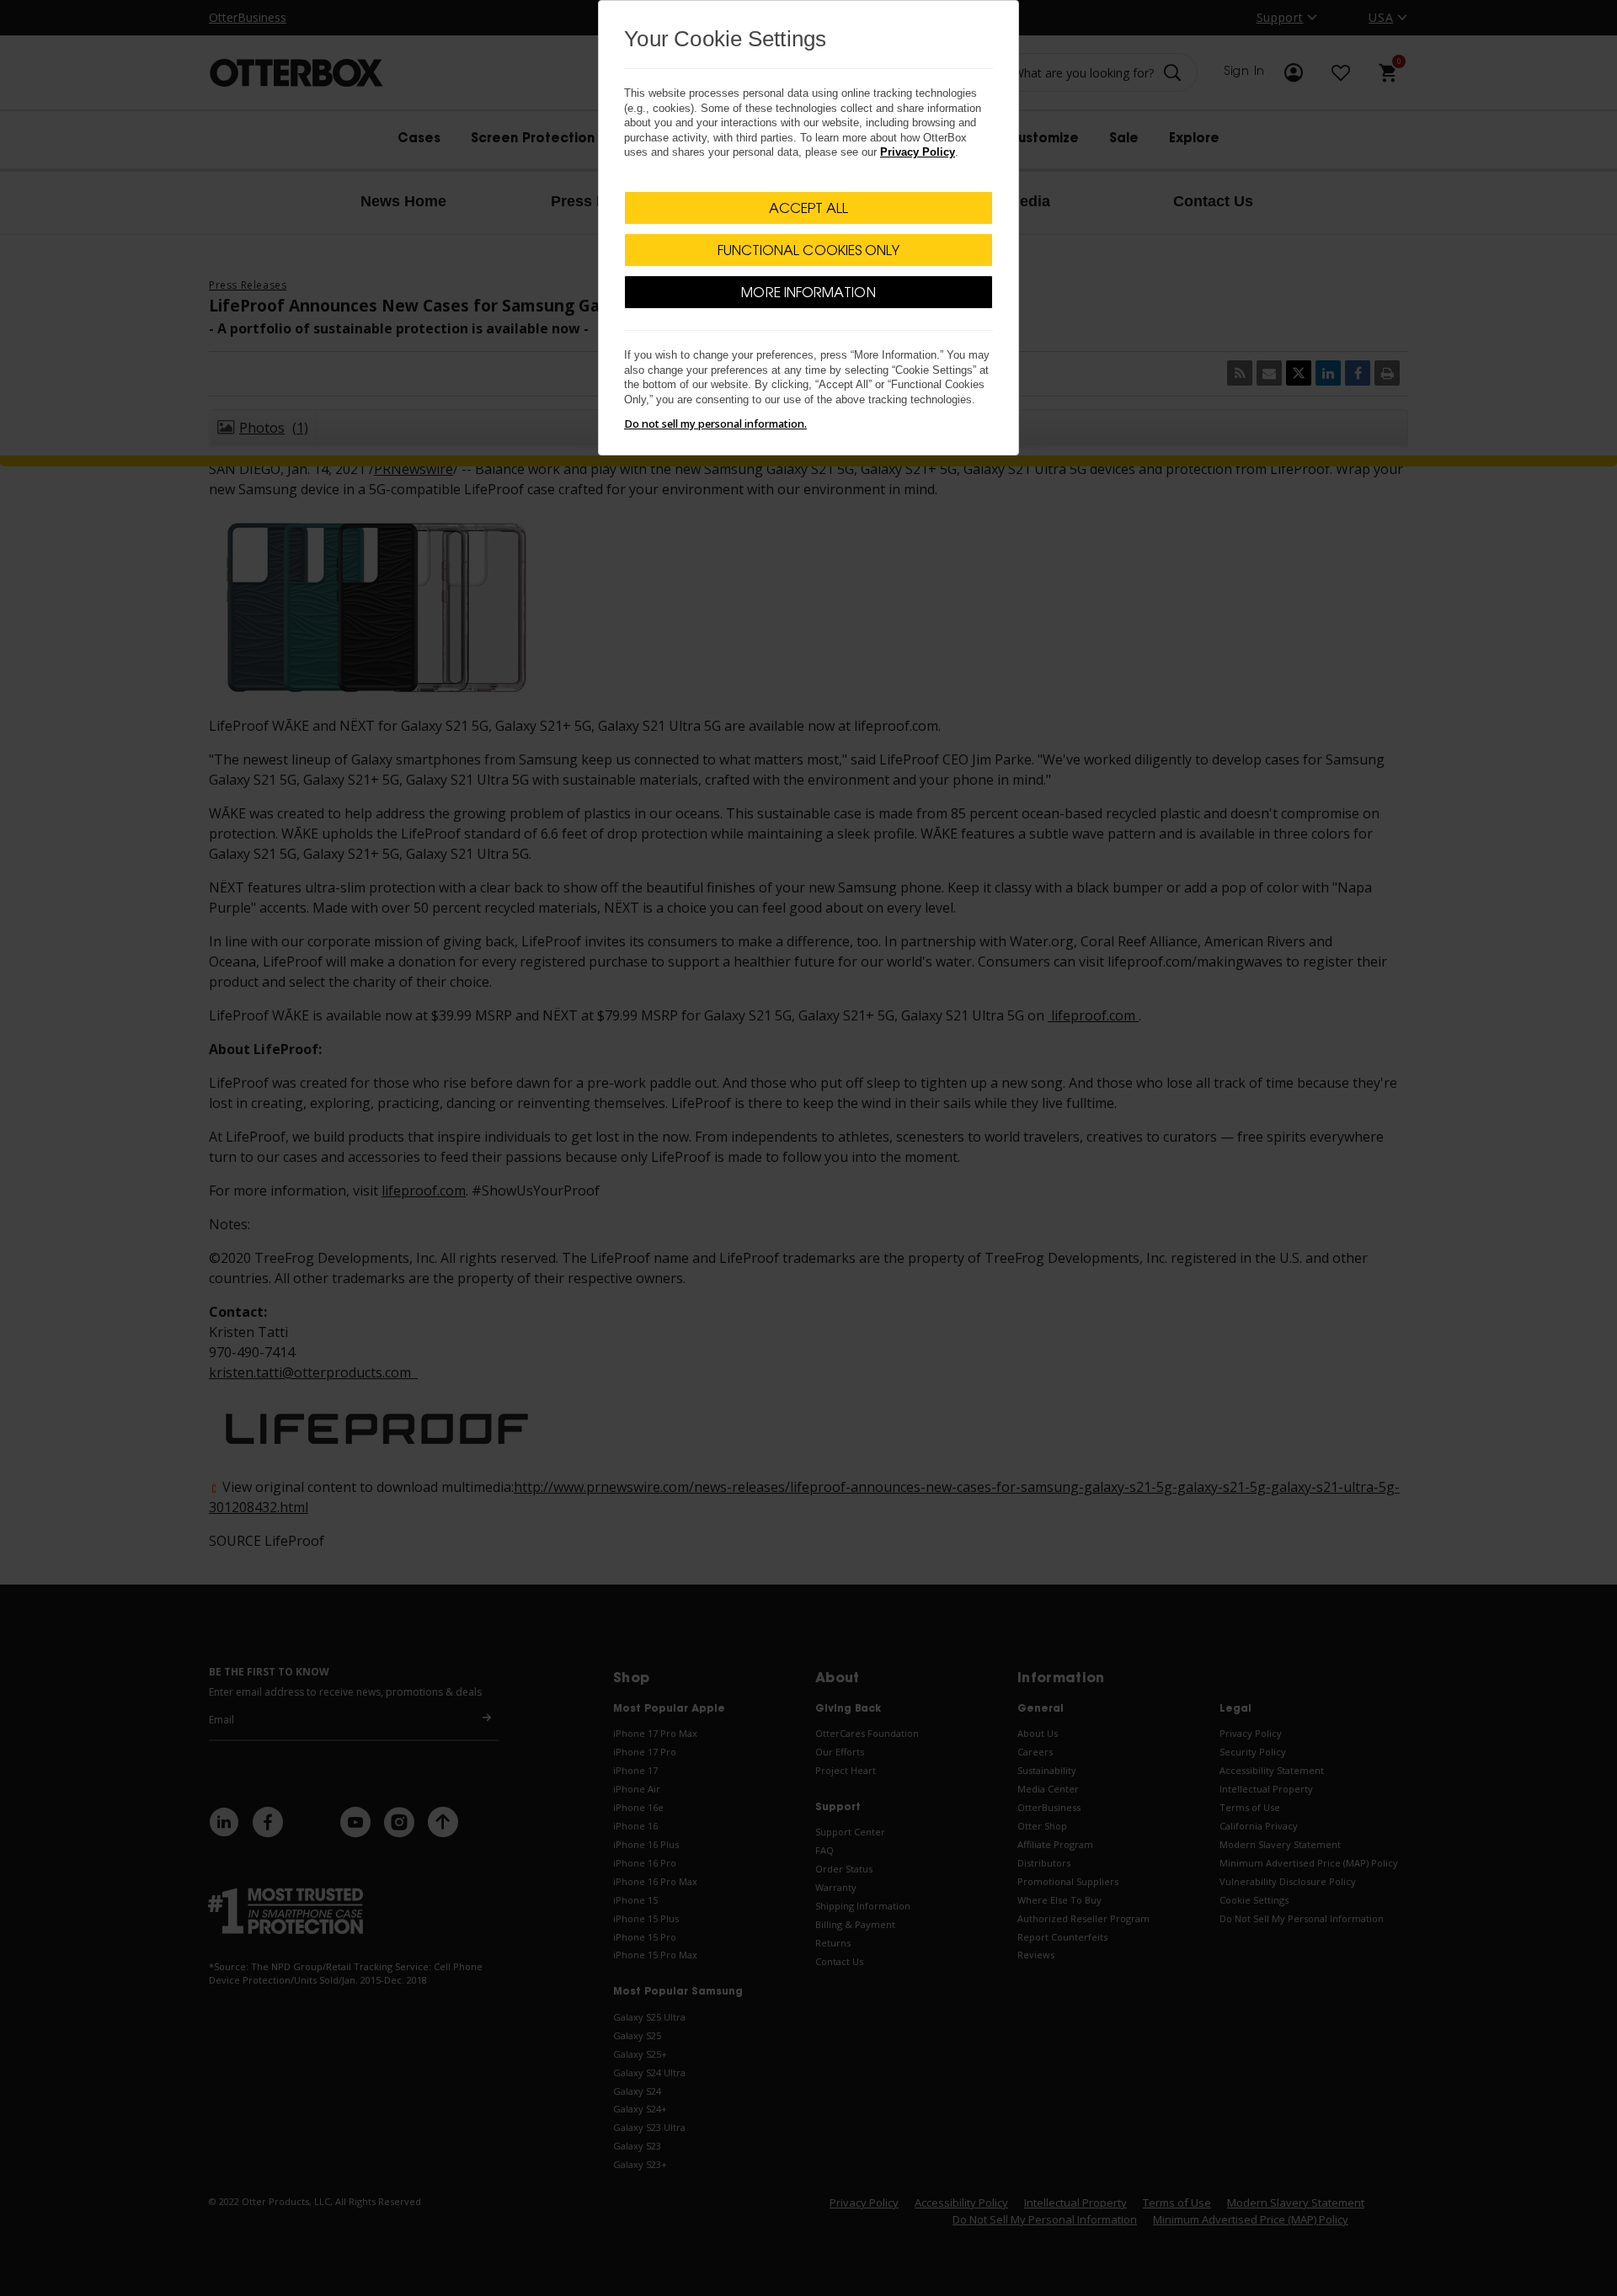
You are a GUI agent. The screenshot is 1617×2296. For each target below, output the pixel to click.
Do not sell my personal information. (715, 424)
